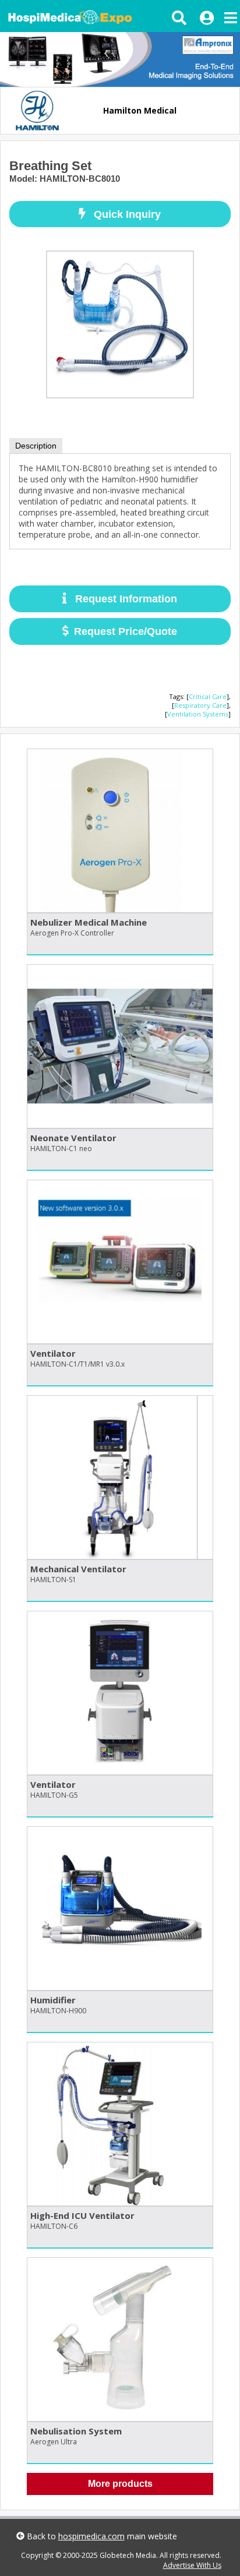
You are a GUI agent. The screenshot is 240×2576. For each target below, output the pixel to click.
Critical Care (208, 696)
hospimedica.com (91, 2536)
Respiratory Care (200, 705)
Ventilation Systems (198, 714)
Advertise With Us (192, 2565)
